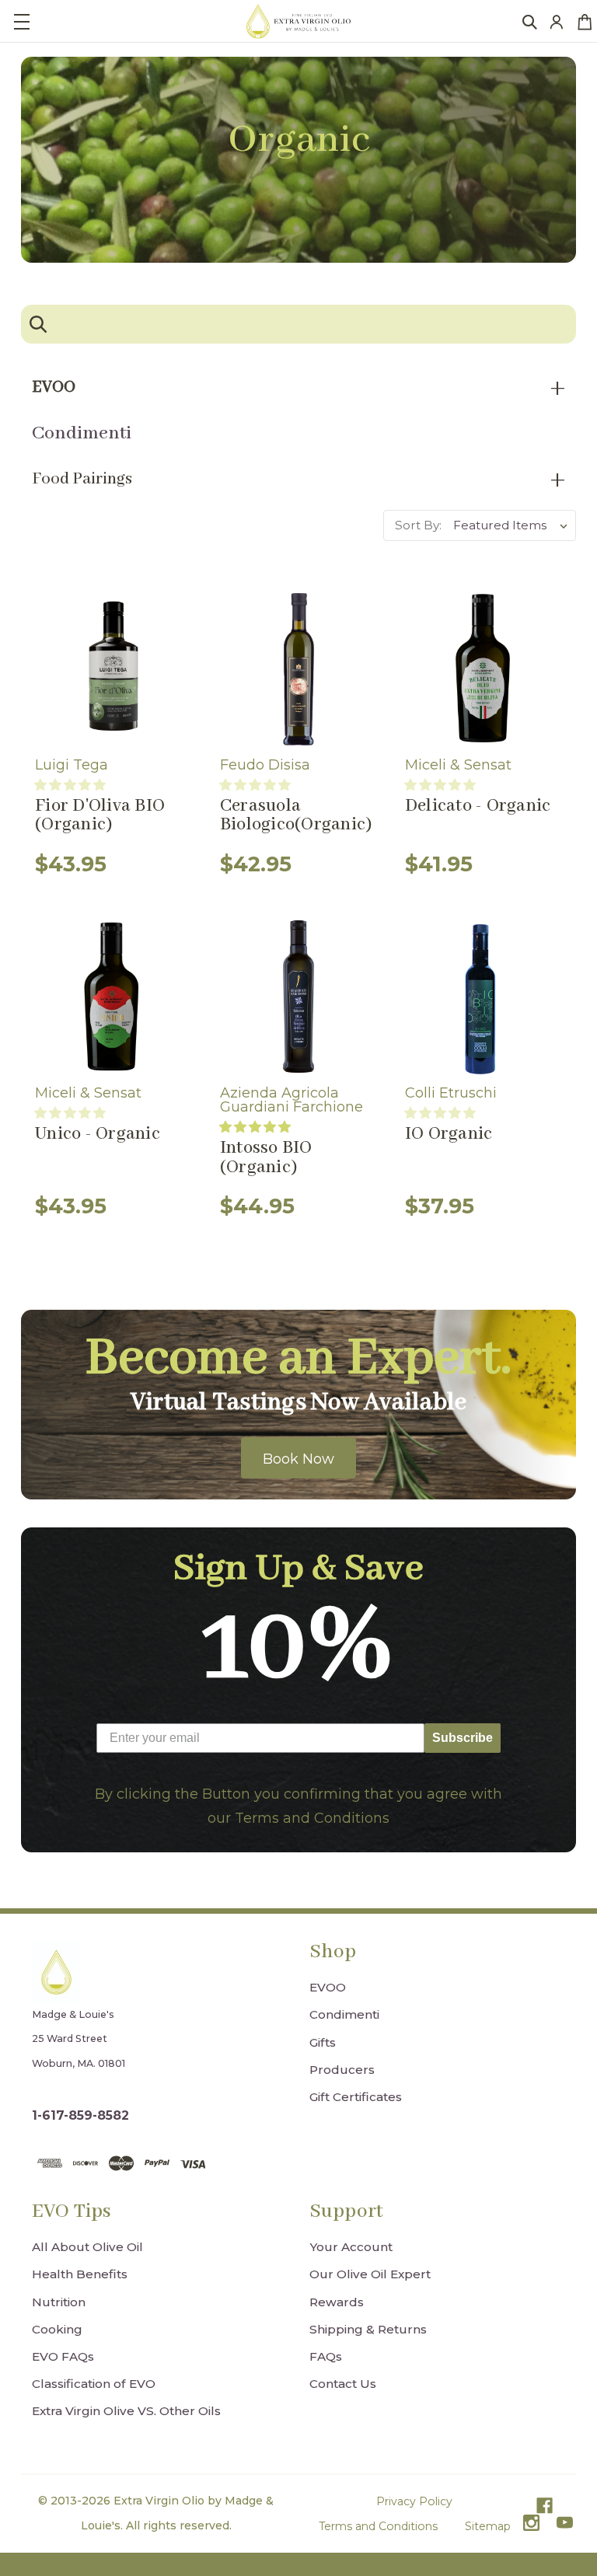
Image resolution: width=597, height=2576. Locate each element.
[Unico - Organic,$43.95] (113, 997)
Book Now (298, 1459)
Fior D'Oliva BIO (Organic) (100, 816)
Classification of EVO (94, 2384)
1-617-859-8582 (80, 2115)
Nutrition (59, 2302)
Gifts (323, 2042)
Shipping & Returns (368, 2329)
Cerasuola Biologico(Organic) (296, 816)
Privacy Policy (414, 2501)
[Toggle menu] (21, 21)
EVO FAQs (63, 2356)
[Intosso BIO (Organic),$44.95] (298, 997)
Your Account (351, 2247)
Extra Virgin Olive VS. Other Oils (126, 2411)
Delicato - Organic (478, 806)
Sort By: (418, 525)
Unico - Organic (98, 1134)
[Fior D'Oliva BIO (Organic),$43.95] (113, 668)
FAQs (326, 2356)
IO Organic (449, 1134)
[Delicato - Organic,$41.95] (484, 668)
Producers (342, 2070)
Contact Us (343, 2384)
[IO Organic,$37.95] (484, 997)
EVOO (328, 1987)
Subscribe (463, 1738)
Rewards (337, 2302)
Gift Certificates (356, 2097)
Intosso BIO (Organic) (266, 1158)
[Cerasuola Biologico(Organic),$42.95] (298, 668)
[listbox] (513, 525)
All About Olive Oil (87, 2247)
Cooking (57, 2329)
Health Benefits (80, 2274)
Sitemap (488, 2526)
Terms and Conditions (378, 2526)
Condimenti (82, 433)
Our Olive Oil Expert (370, 2274)
